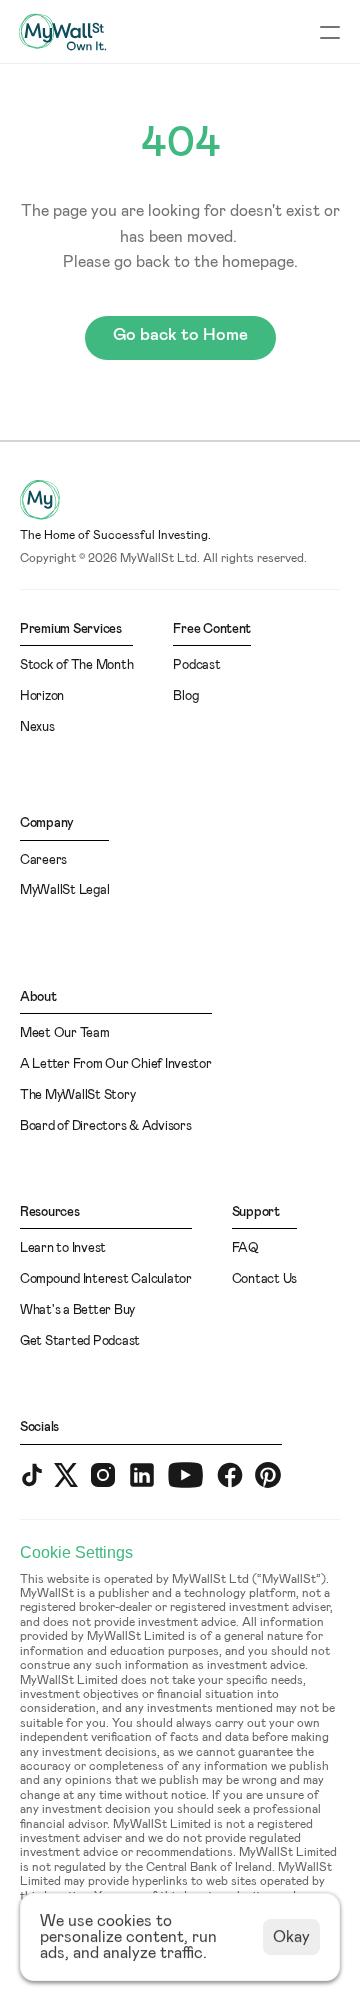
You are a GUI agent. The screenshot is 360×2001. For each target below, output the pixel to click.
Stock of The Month (76, 665)
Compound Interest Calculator (106, 1279)
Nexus (37, 727)
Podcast (196, 665)
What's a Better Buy (77, 1310)
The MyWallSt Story (77, 1095)
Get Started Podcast (80, 1341)
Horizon (42, 696)
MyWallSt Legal (64, 890)
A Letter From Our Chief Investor (116, 1064)
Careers (43, 860)
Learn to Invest (63, 1248)
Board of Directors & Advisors (105, 1126)
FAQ (245, 1248)
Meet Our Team (65, 1033)
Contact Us (264, 1279)
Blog (185, 696)
